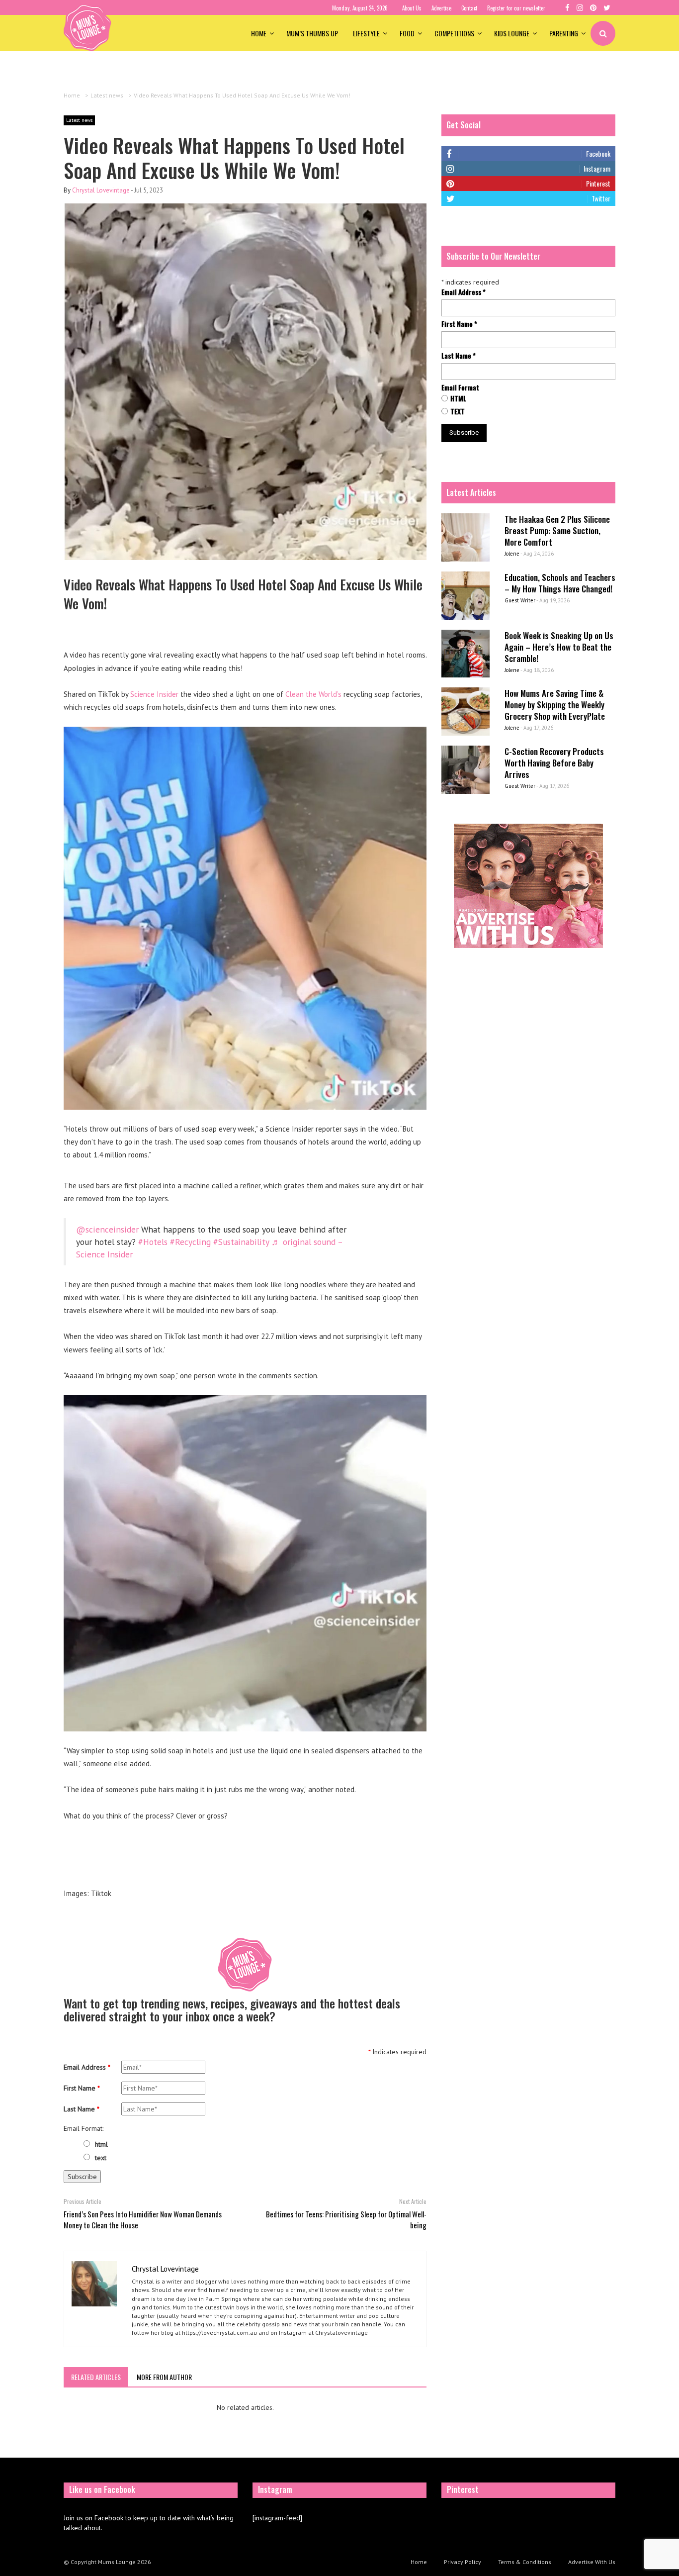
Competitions (454, 33)
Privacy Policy (463, 2562)
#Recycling (190, 1242)
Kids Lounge (512, 33)
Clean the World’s (313, 694)
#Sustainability (241, 1242)
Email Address (87, 2067)
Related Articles (96, 2377)
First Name (82, 2088)
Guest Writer (520, 600)
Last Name (82, 2109)
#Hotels (153, 1242)
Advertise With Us (592, 2562)
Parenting (564, 33)
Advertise (441, 8)
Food (407, 33)
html (101, 2144)
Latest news (79, 120)
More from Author (164, 2377)
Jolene (512, 554)
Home (259, 33)
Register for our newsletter (516, 8)
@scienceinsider (107, 1229)
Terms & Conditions (525, 2562)
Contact (469, 8)
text (101, 2158)
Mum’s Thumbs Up (312, 33)
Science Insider (155, 694)
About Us (412, 8)
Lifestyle (366, 33)
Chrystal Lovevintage (101, 190)
